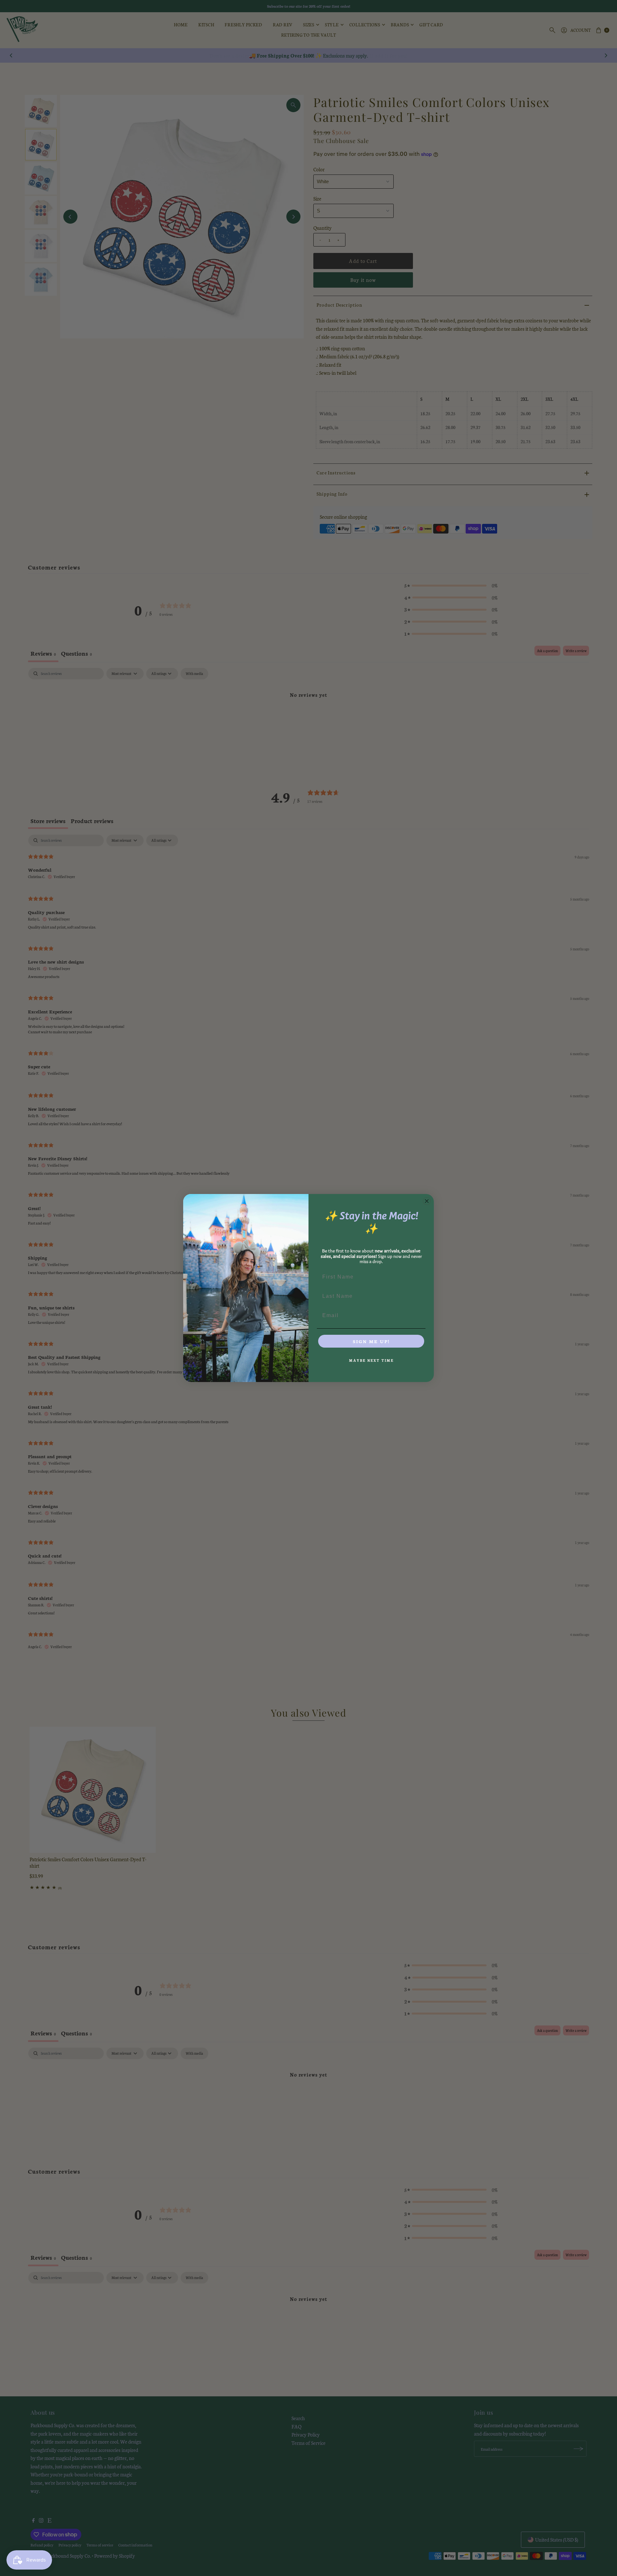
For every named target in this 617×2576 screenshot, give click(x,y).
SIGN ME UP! (371, 1341)
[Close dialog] (427, 1201)
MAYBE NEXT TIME (371, 1360)
